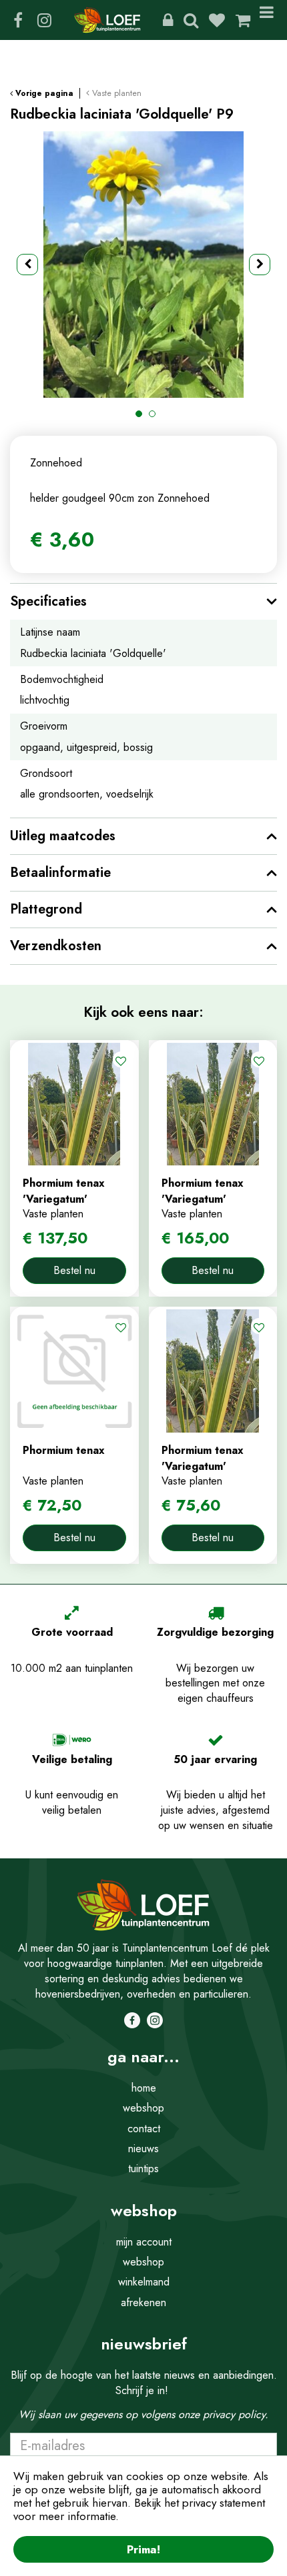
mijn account (144, 2242)
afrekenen (143, 2302)
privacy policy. (236, 2414)
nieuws (143, 2149)
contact (144, 2129)
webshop (143, 2108)
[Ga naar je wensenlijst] (222, 20)
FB (18, 20)
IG (44, 20)
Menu (269, 20)
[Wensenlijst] (217, 20)
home (144, 2088)
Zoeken (191, 20)
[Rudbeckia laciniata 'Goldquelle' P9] (143, 265)
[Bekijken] (243, 20)
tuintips (143, 2169)
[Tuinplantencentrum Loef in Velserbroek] (107, 20)
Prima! (143, 2549)
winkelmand (144, 2282)
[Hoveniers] (168, 20)
